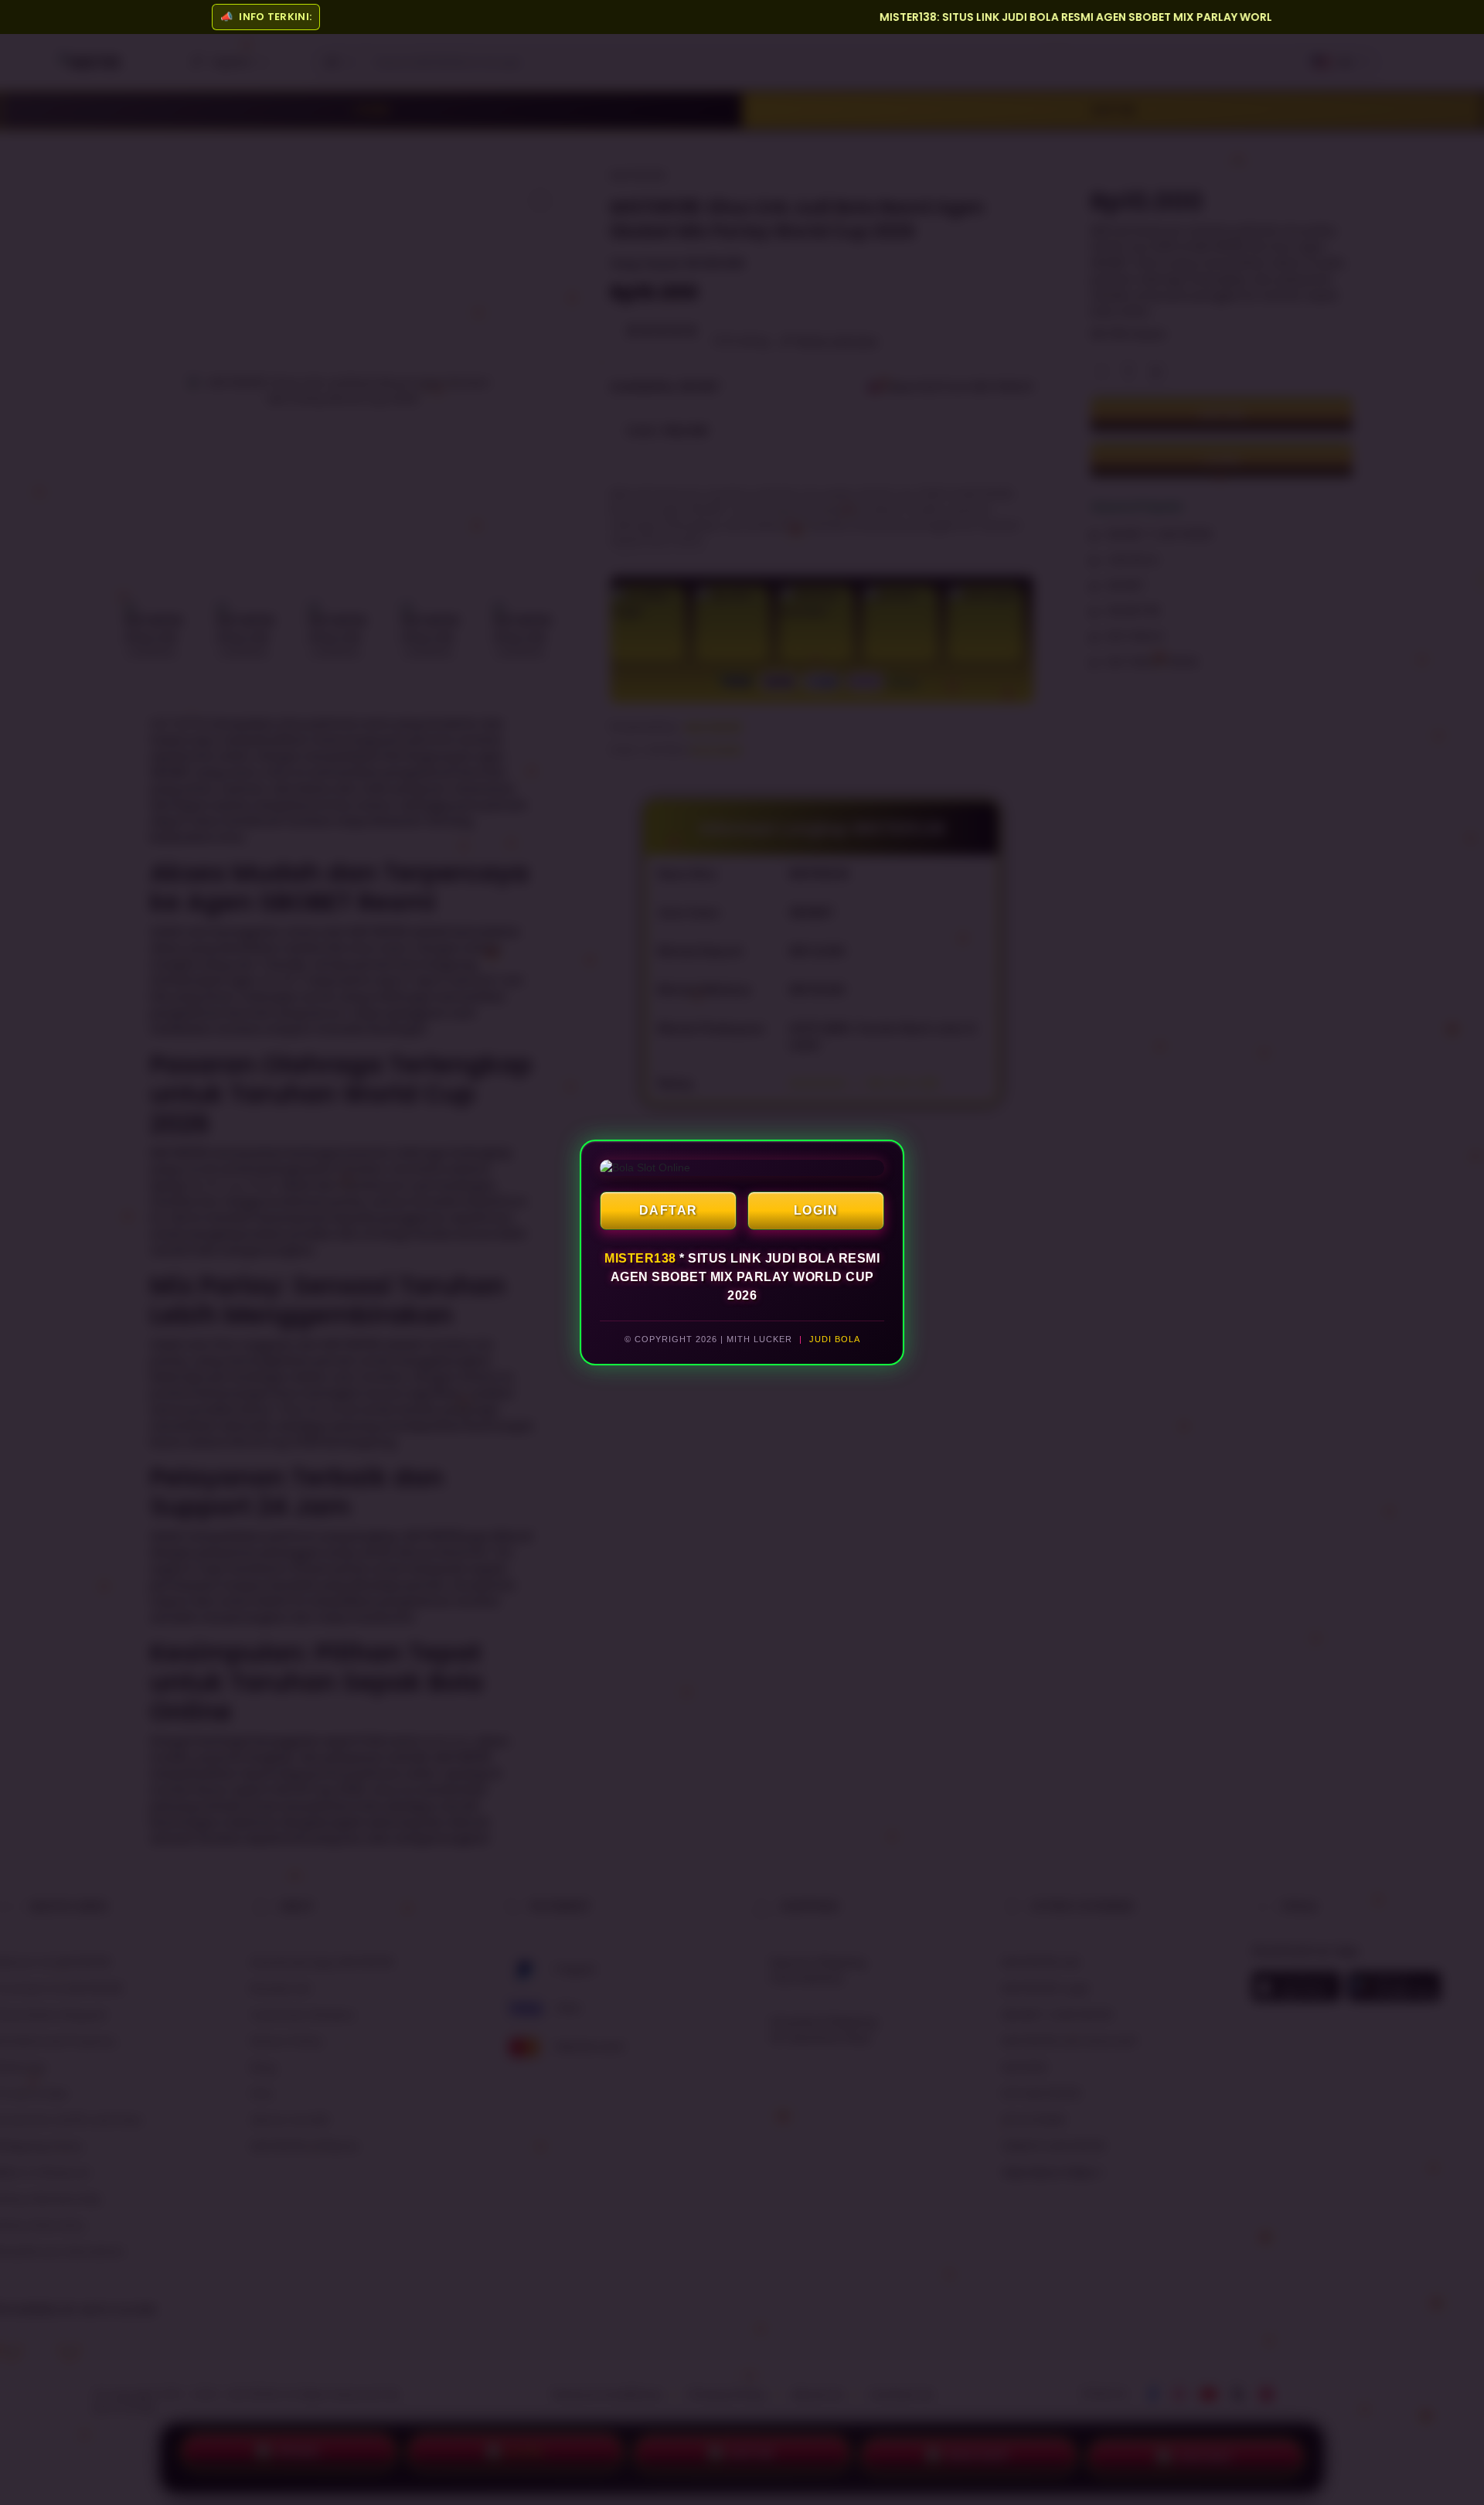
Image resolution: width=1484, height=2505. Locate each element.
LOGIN (816, 1210)
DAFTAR (669, 1210)
